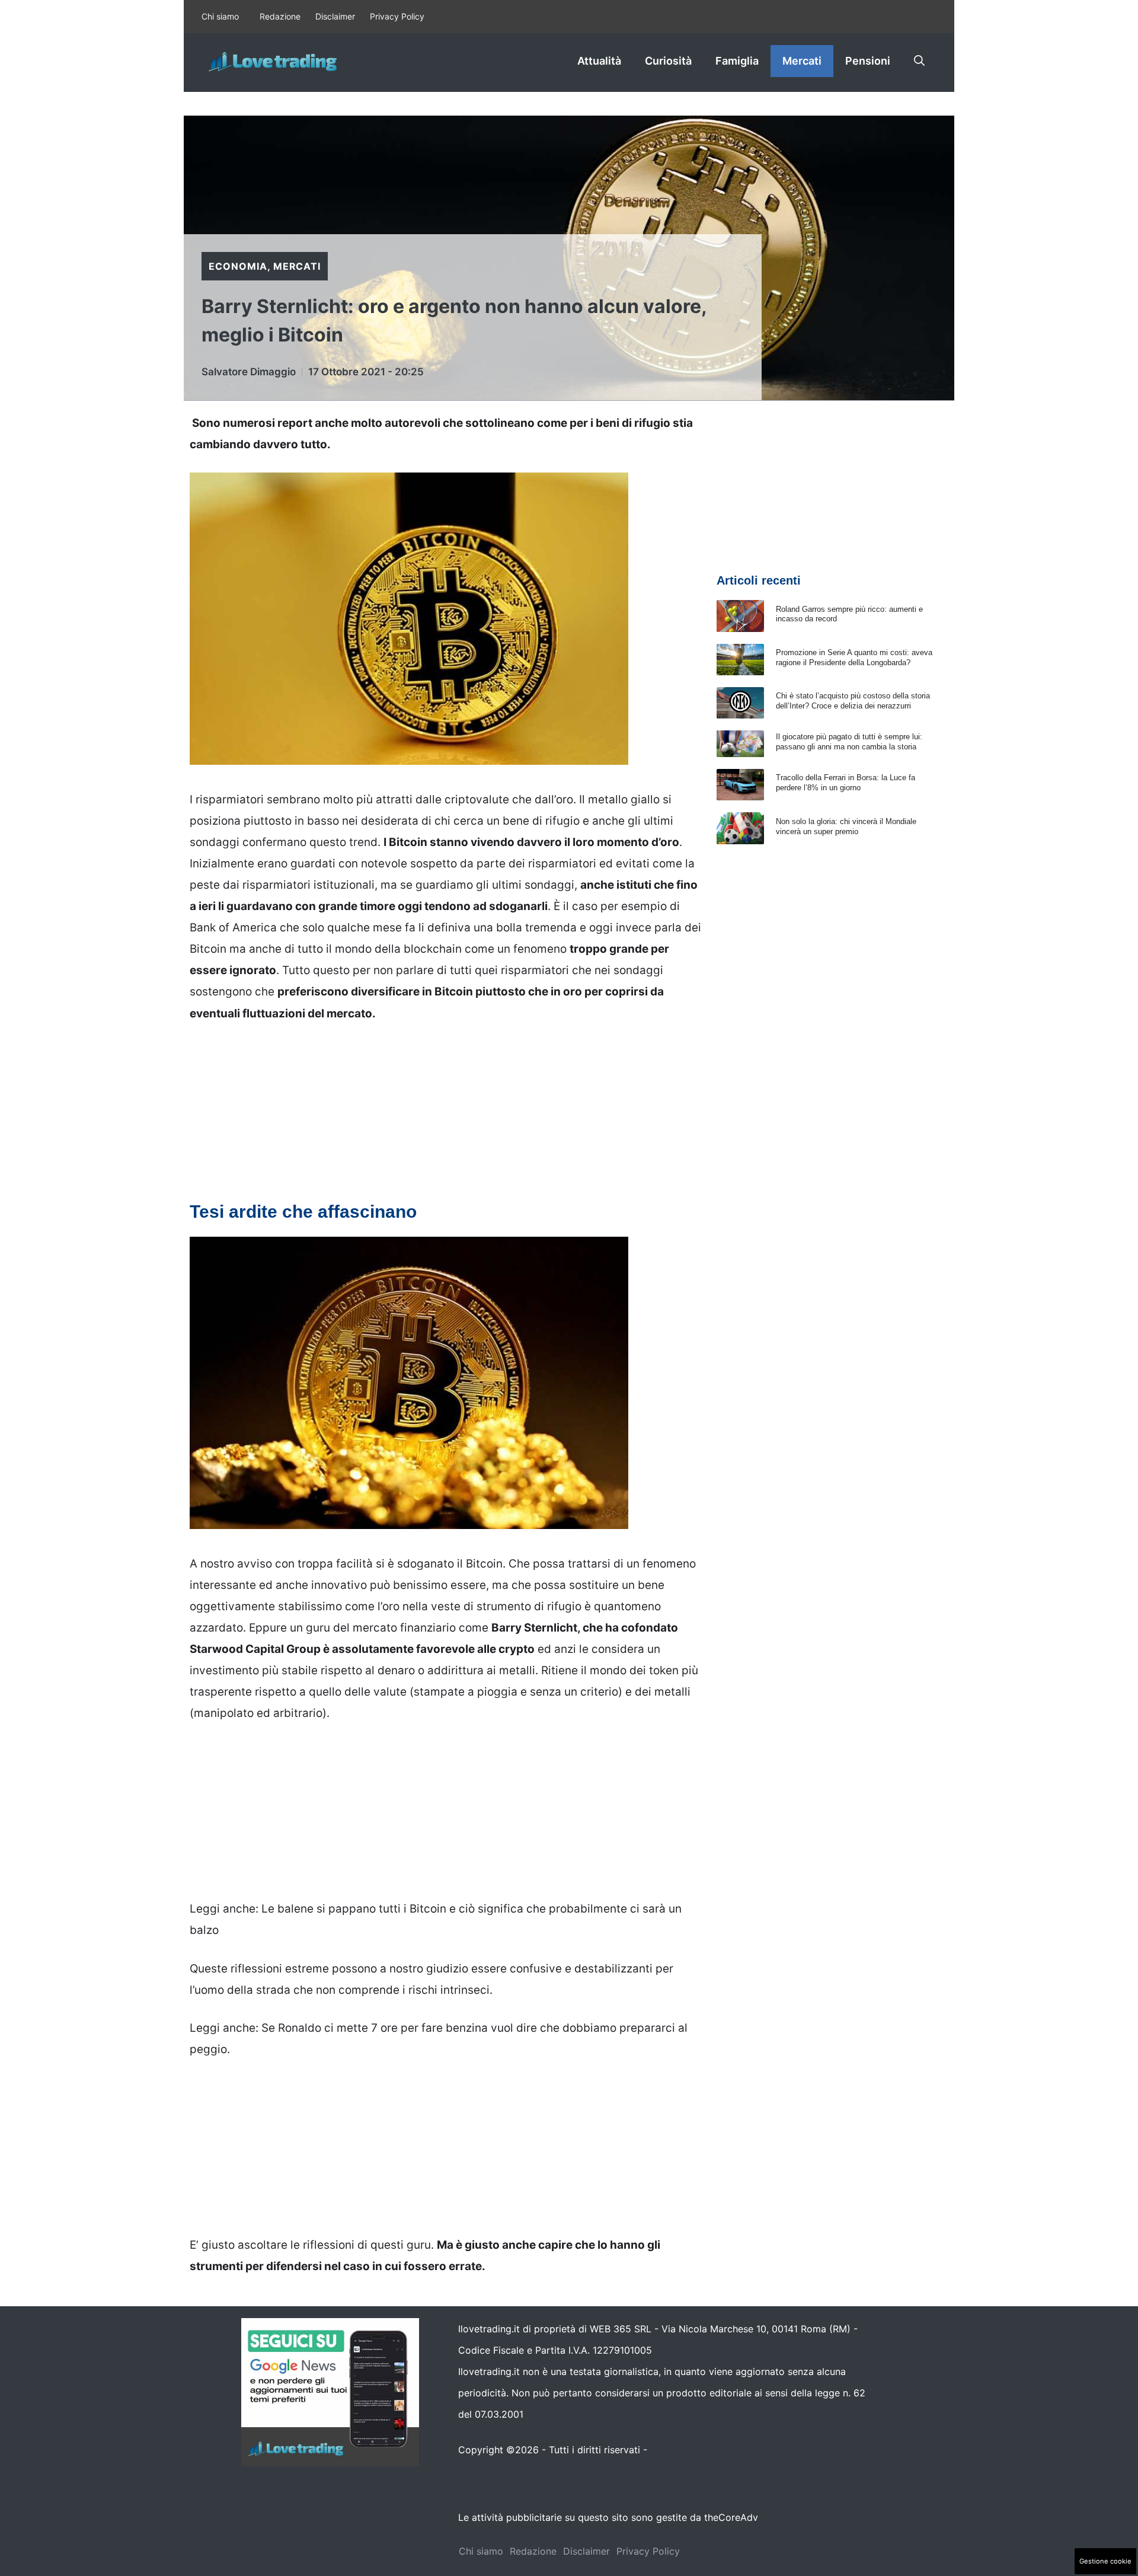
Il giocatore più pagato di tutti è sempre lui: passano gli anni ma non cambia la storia (849, 742)
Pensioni (868, 61)
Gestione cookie (1105, 2561)
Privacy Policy (397, 16)
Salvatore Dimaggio (249, 372)
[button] (919, 61)
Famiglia (737, 61)
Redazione (280, 16)
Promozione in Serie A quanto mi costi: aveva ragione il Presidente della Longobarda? (854, 657)
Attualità (599, 61)
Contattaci (674, 2450)
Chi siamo (220, 16)
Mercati (802, 61)
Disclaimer (335, 16)
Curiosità (668, 61)
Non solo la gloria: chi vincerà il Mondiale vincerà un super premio (846, 826)
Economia (238, 266)
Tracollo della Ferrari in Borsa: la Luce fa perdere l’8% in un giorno (845, 783)
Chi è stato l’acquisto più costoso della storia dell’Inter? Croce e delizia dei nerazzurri (853, 701)
